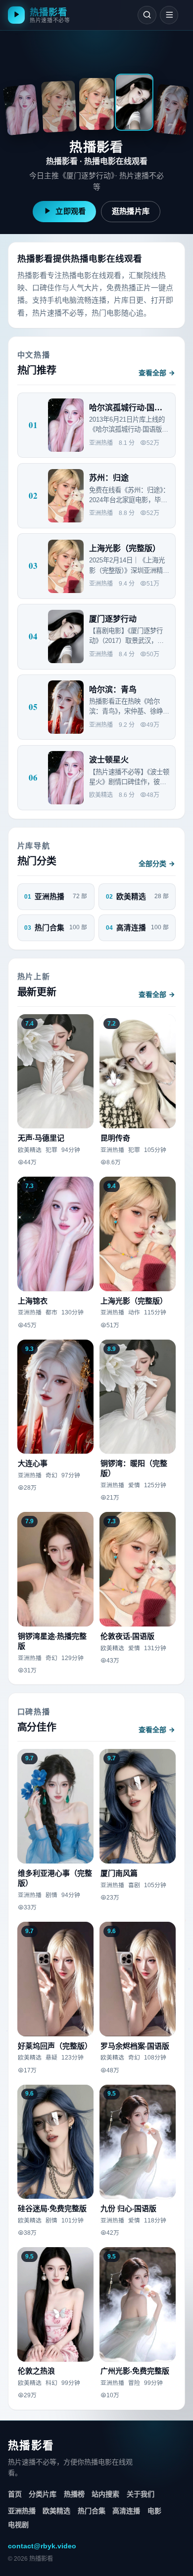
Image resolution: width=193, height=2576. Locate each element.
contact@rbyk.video (42, 2546)
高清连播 (126, 2511)
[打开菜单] (169, 15)
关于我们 (141, 2494)
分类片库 (43, 2494)
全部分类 (152, 864)
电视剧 (18, 2525)
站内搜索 (105, 2494)
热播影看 (31, 2445)
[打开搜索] (147, 15)
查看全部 (152, 373)
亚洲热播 (22, 2511)
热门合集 (92, 2511)
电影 (154, 2511)
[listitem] (21, 110)
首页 (15, 2494)
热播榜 (74, 2494)
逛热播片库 (131, 211)
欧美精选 (56, 2511)
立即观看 (71, 211)
